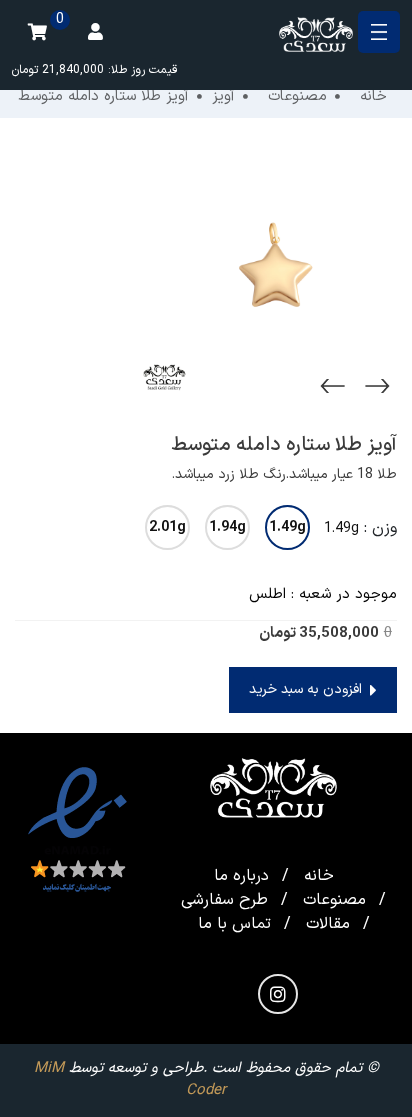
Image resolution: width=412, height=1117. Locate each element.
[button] (313, 690)
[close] (379, 32)
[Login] (95, 32)
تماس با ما (234, 924)
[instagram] (278, 994)
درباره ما (241, 876)
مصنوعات (334, 900)
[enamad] (77, 831)
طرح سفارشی (224, 900)
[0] (37, 32)
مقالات (328, 924)
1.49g (287, 527)
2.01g (167, 527)
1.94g (227, 527)
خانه (319, 876)
